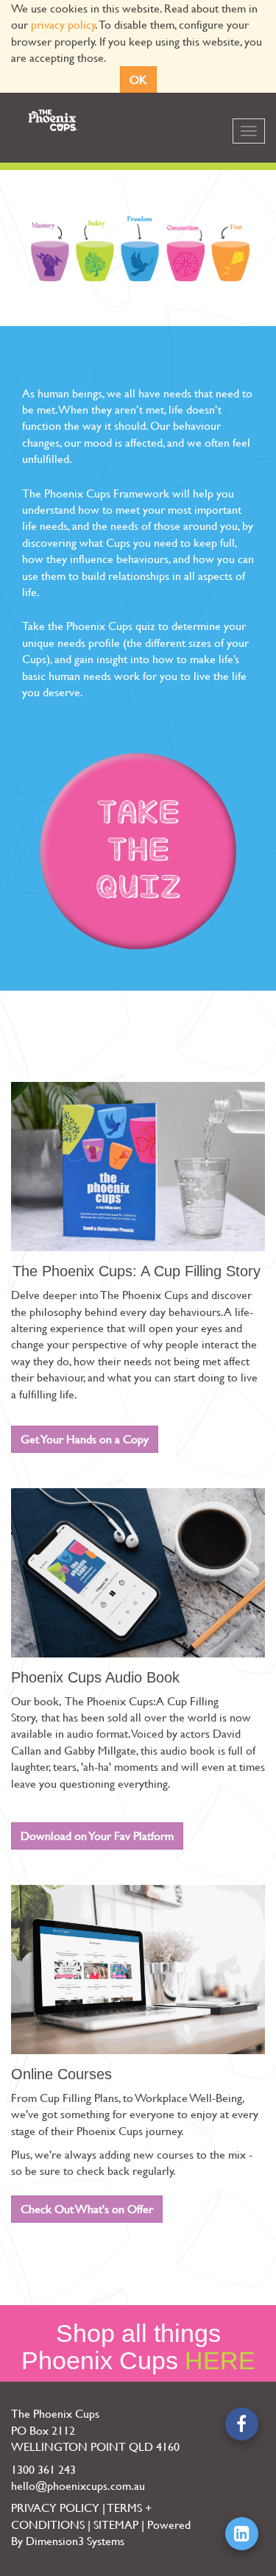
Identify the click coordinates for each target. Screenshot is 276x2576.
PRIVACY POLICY (55, 2507)
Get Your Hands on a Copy (85, 1439)
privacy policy (63, 24)
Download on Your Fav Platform (97, 1835)
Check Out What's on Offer (87, 2208)
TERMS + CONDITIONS (81, 2515)
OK (138, 79)
